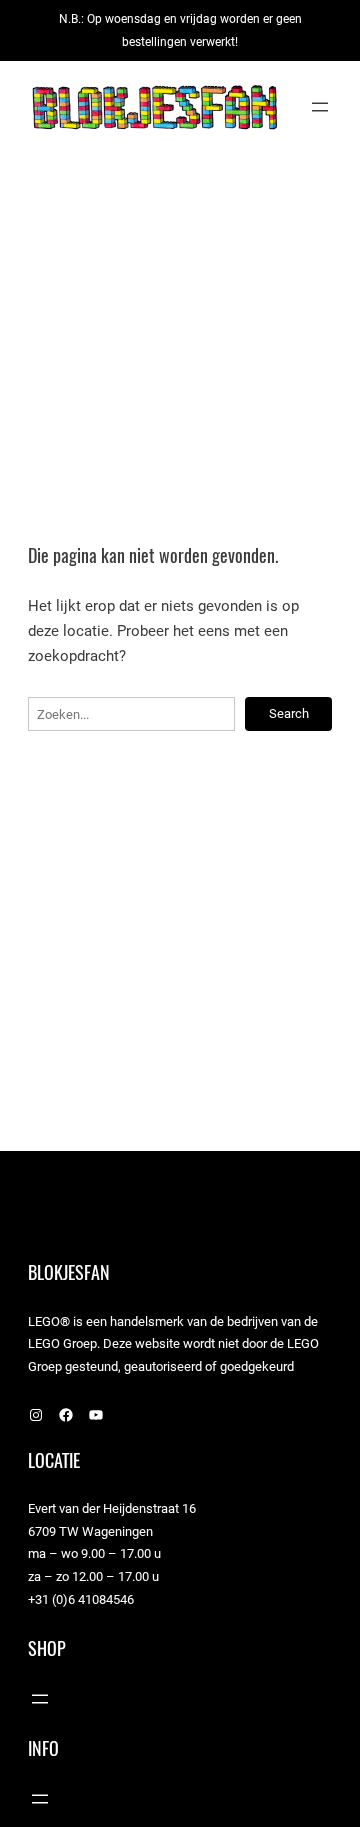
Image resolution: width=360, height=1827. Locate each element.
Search (289, 713)
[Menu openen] (320, 107)
